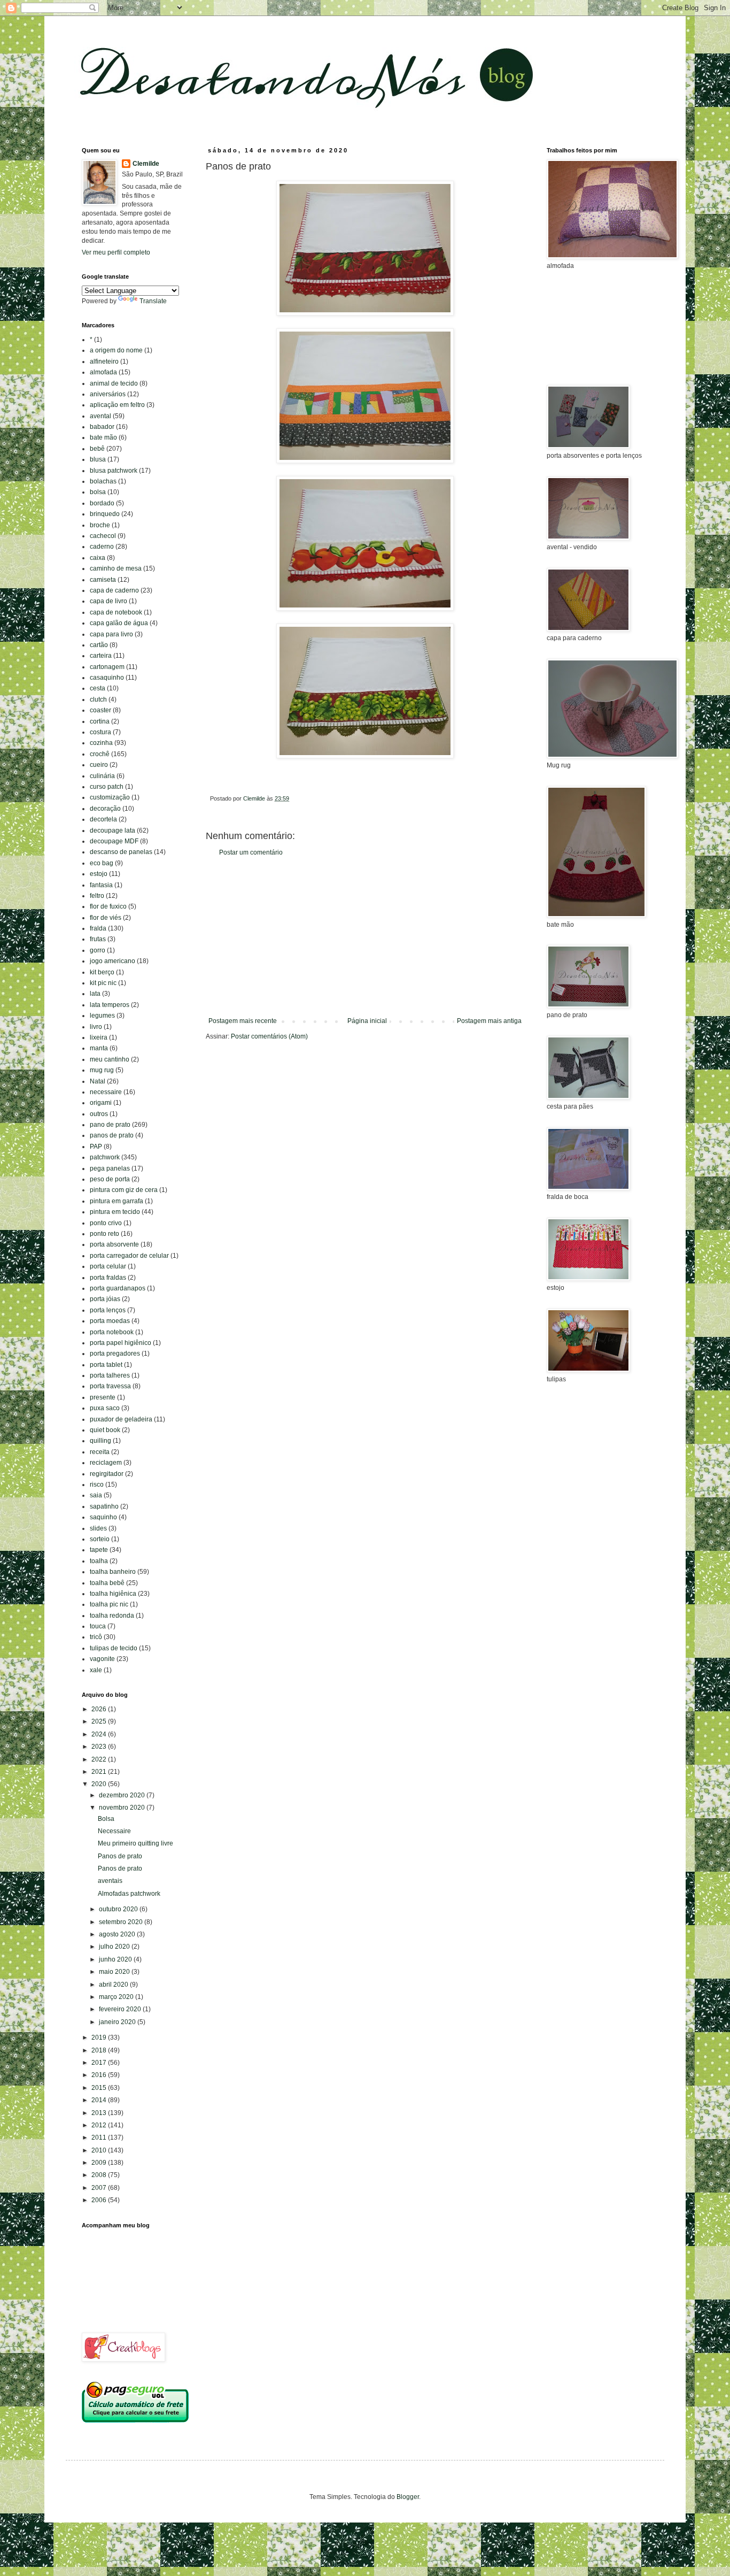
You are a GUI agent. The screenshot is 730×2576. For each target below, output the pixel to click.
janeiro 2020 (118, 2022)
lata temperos (110, 1005)
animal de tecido (114, 383)
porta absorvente (114, 1244)
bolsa (98, 492)
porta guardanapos (118, 1288)
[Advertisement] (365, 937)
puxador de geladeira (121, 1419)
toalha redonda (112, 1616)
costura (100, 732)
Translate (153, 301)
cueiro (99, 765)
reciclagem (106, 1463)
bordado (102, 503)
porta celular (108, 1266)
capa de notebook (116, 612)
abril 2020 (114, 1985)
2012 (100, 2125)
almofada (103, 372)
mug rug (102, 1070)
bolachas (103, 481)
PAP (96, 1147)
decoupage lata (112, 831)
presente (103, 1397)
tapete (99, 1550)
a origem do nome (116, 350)
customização (110, 797)
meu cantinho (110, 1059)
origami (101, 1103)
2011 (100, 2137)
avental (100, 416)
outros (99, 1114)
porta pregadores (115, 1354)
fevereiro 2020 (121, 2009)
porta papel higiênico (121, 1343)
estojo (99, 874)
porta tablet (106, 1365)
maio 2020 (115, 1972)
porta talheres (110, 1375)
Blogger (408, 2497)
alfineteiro (104, 362)
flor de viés (106, 918)
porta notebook (112, 1332)
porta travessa (110, 1386)
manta (99, 1048)
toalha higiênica (113, 1594)
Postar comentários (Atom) (269, 1036)
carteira (101, 656)
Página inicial (367, 1021)
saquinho (103, 1517)
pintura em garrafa (117, 1201)
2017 (100, 2063)
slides (98, 1528)
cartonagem (107, 667)
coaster (100, 710)
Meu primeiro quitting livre (135, 1843)
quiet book (105, 1430)
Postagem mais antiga (489, 1021)
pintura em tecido (115, 1212)
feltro (97, 896)
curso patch (107, 787)
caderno (102, 547)
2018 (100, 2050)
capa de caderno (114, 590)
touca (98, 1626)
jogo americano (112, 961)
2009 (100, 2163)
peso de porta (110, 1179)
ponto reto (104, 1234)
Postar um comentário (251, 852)
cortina (100, 721)
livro (96, 1027)
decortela (103, 819)
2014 (100, 2100)
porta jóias (105, 1299)
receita (100, 1452)
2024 (100, 1734)
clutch (98, 699)
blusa (98, 459)
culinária (102, 776)
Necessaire (114, 1831)
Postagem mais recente (243, 1021)
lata (95, 994)
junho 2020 (116, 1959)
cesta (98, 688)
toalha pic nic (109, 1604)
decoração (105, 809)
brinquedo (105, 514)
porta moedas (110, 1321)
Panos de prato (120, 1856)
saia (96, 1495)
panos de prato (112, 1135)
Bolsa (106, 1819)
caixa (98, 558)
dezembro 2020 (123, 1795)
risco (97, 1485)
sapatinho (104, 1506)
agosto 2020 (118, 1934)
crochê (100, 754)
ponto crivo (106, 1223)
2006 (100, 2200)
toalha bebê (107, 1583)
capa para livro (111, 634)
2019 (100, 2037)
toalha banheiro (113, 1572)
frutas (98, 939)
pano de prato (110, 1125)
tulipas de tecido (114, 1648)
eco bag (102, 863)
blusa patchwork (114, 471)
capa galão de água (119, 623)
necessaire (106, 1092)
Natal (98, 1081)
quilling (100, 1441)
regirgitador (107, 1474)
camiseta (103, 580)
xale (96, 1670)
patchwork (105, 1157)
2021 (100, 1772)
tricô (96, 1637)
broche (100, 525)
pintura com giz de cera (124, 1190)
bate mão (103, 437)
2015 (100, 2088)
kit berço (102, 972)
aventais (110, 1881)
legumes (102, 1016)
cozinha (101, 743)
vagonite (102, 1659)
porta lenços (108, 1310)
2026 (100, 1709)
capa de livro (108, 601)
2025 (100, 1721)
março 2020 (117, 1997)
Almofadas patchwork (129, 1894)
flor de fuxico (108, 906)
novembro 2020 (123, 1808)
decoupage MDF (114, 841)
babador (102, 427)
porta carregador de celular (129, 1256)
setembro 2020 (122, 1922)
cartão (99, 645)
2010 (100, 2150)
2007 (100, 2188)
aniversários (108, 394)
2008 (100, 2175)
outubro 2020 (119, 1909)
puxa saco (105, 1408)
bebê (97, 449)
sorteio (100, 1539)
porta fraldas (108, 1278)
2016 (100, 2075)
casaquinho (107, 678)
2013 (100, 2113)
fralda (98, 928)
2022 (100, 1759)
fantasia (101, 885)
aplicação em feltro (117, 405)
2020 (100, 1784)
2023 (100, 1747)
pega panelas (110, 1168)
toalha (99, 1561)
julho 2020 (115, 1947)
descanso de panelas (121, 852)
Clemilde (146, 164)
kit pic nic (103, 983)
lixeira (99, 1037)
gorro (98, 950)
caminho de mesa (116, 568)
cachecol (103, 536)
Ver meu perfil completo (116, 252)
